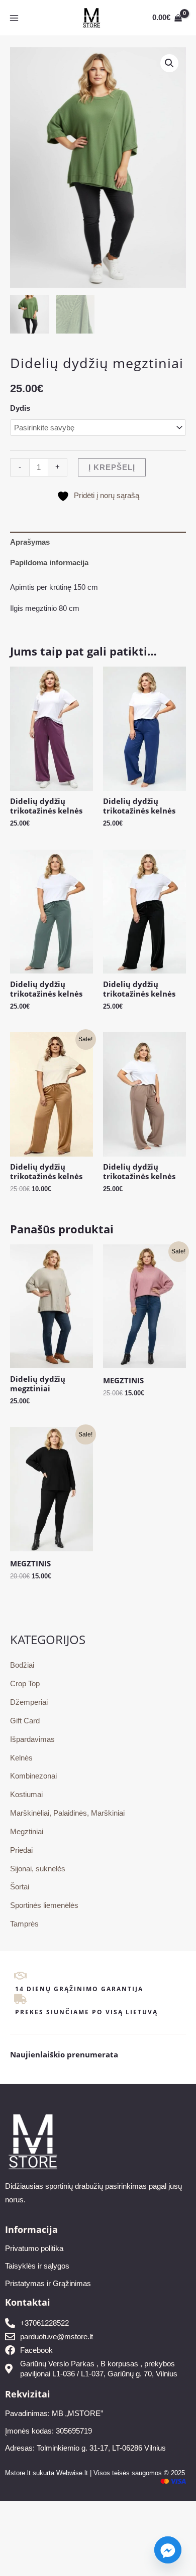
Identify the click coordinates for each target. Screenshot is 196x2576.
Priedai (21, 1850)
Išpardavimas (32, 1739)
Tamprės (24, 1924)
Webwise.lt (72, 2473)
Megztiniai (27, 1832)
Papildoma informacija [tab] (49, 563)
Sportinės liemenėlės (44, 1905)
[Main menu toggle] (14, 18)
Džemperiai (29, 1702)
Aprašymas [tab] (30, 542)
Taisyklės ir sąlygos (37, 2266)
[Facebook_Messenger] (168, 2550)
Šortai (20, 1887)
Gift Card (25, 1721)
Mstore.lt (18, 2473)
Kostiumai (26, 1795)
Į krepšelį (112, 467)
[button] (169, 63)
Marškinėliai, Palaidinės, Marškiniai (67, 1813)
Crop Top (25, 1684)
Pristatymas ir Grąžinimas (48, 2284)
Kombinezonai (33, 1776)
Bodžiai (22, 1665)
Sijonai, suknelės (38, 1869)
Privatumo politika (34, 2248)
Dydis (20, 408)
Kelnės (21, 1758)
